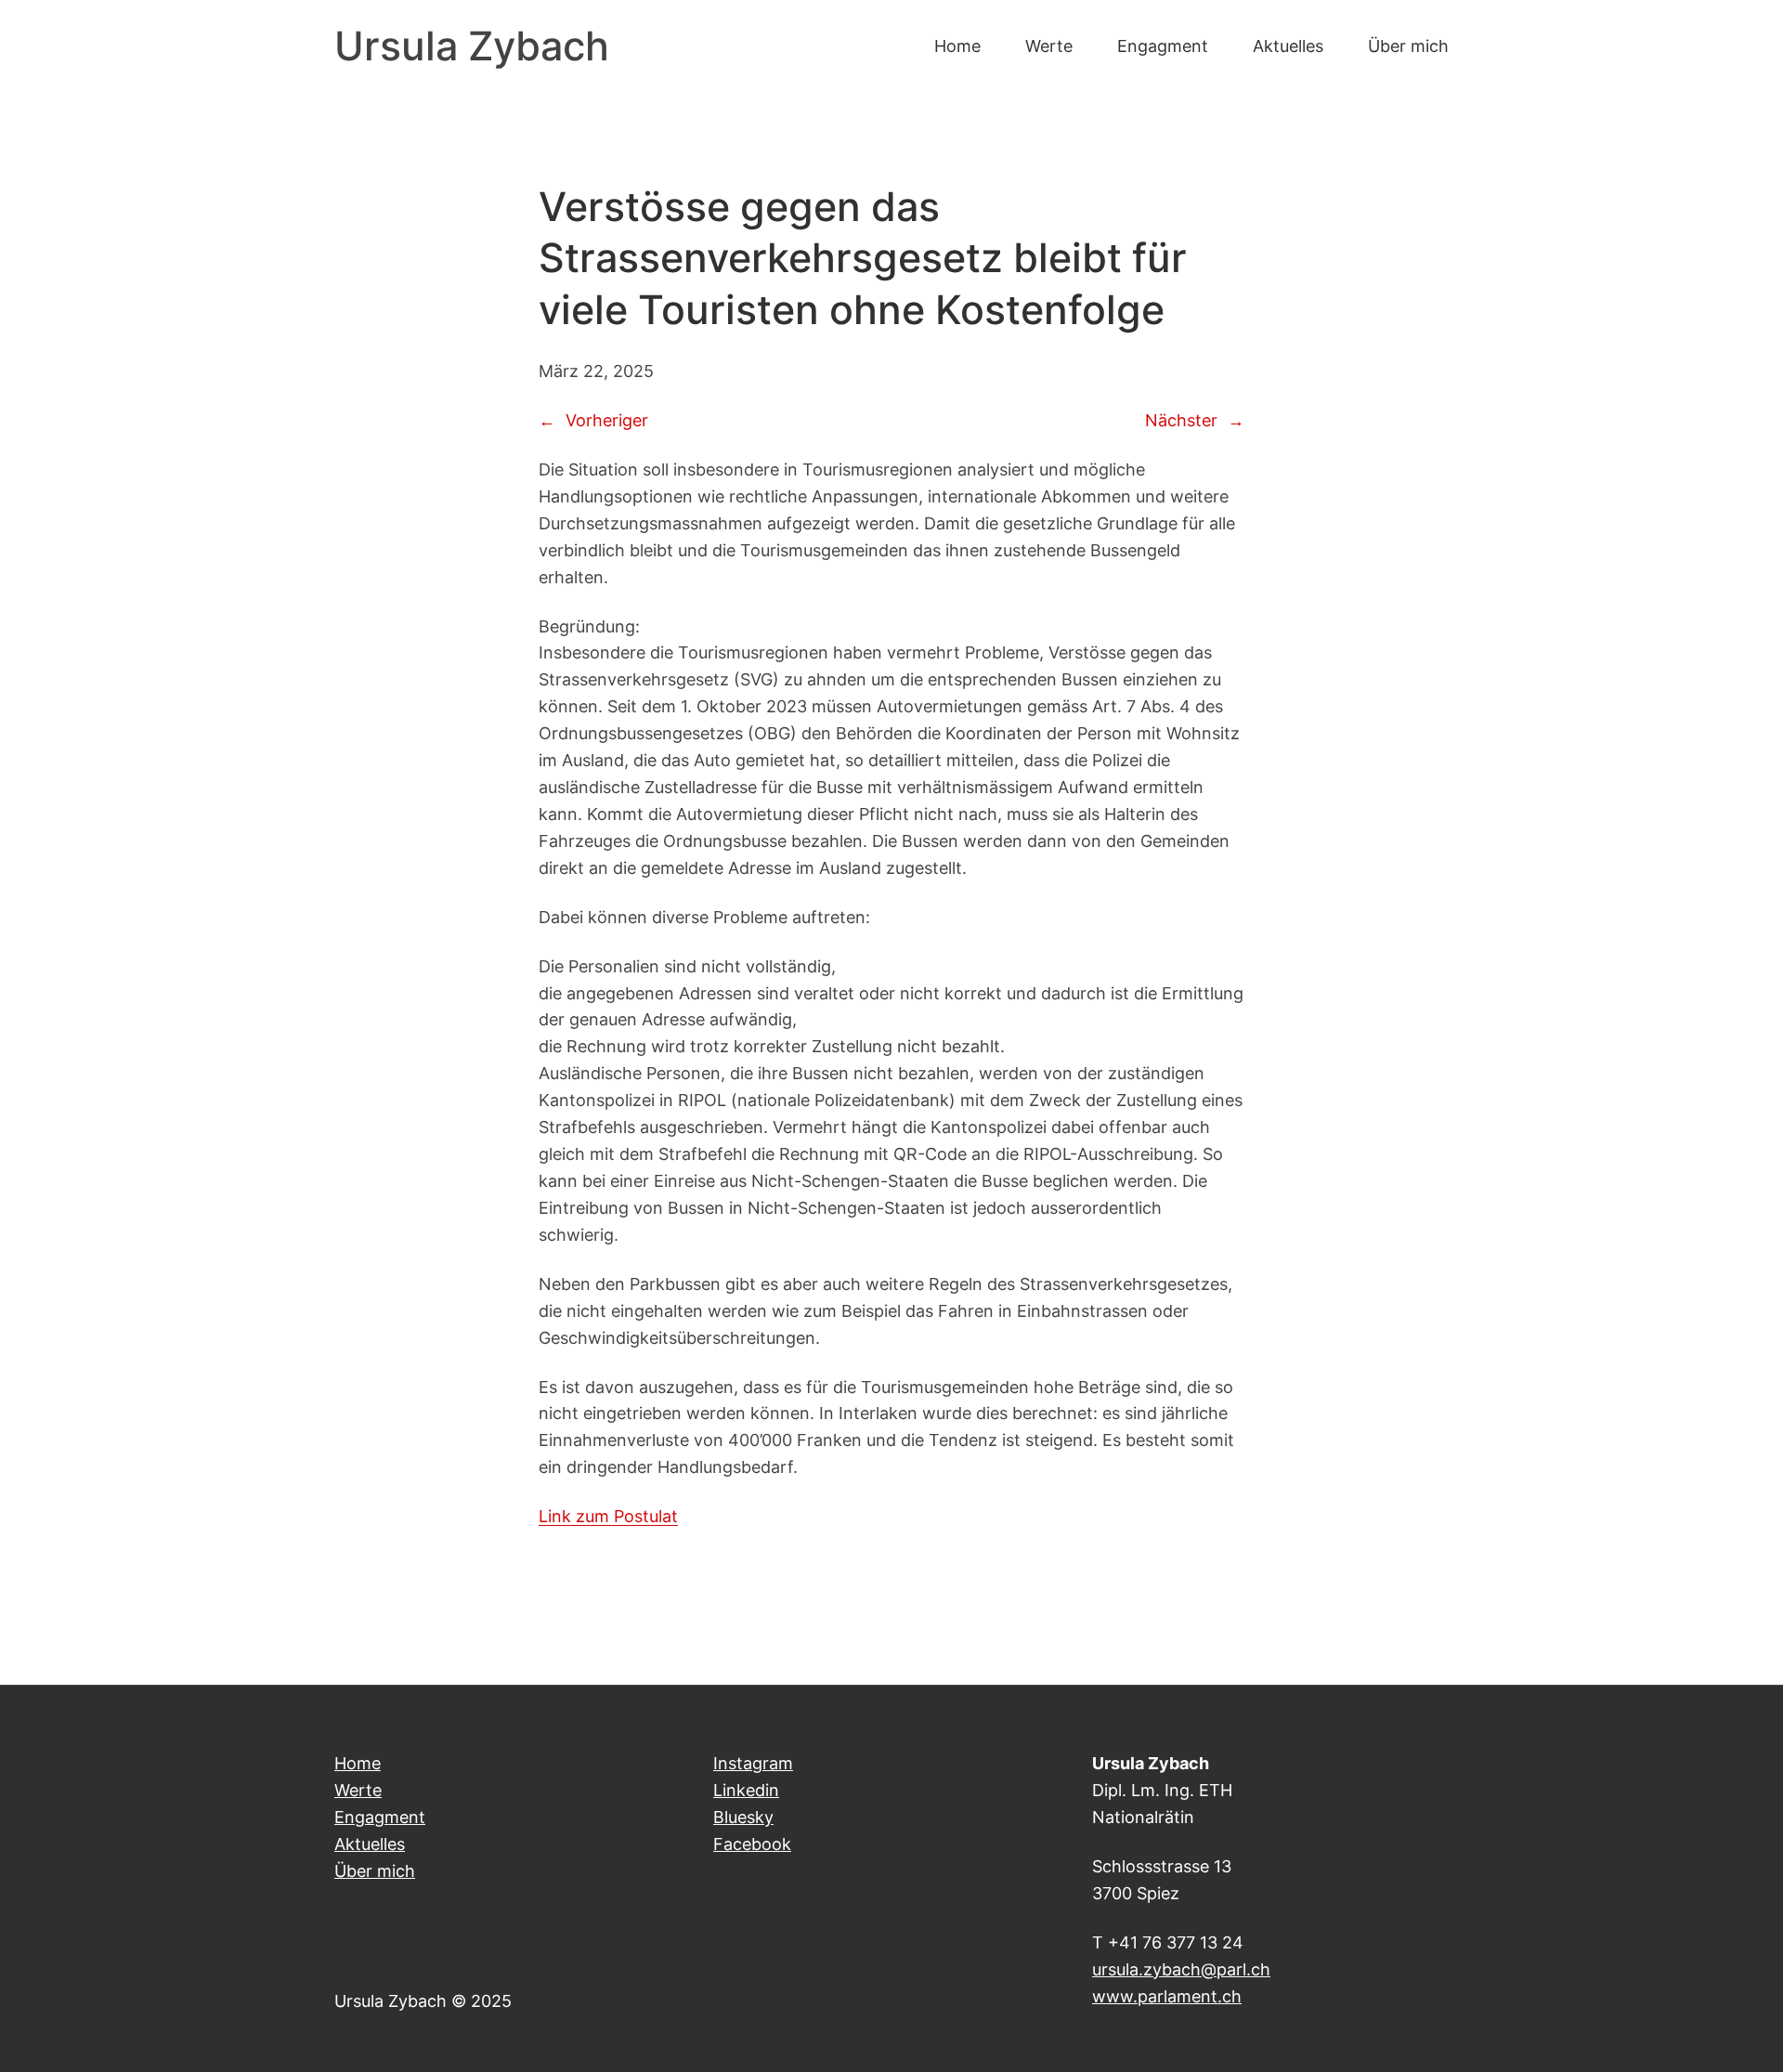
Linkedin (746, 1790)
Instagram (753, 1763)
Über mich (375, 1870)
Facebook (752, 1844)
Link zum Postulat (608, 1516)
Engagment (380, 1817)
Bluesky (743, 1817)
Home (358, 1763)
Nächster (1181, 420)
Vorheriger (607, 420)
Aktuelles (370, 1844)
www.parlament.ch (1167, 1996)
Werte (358, 1790)
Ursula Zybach (472, 46)
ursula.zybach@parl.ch (1181, 1969)
